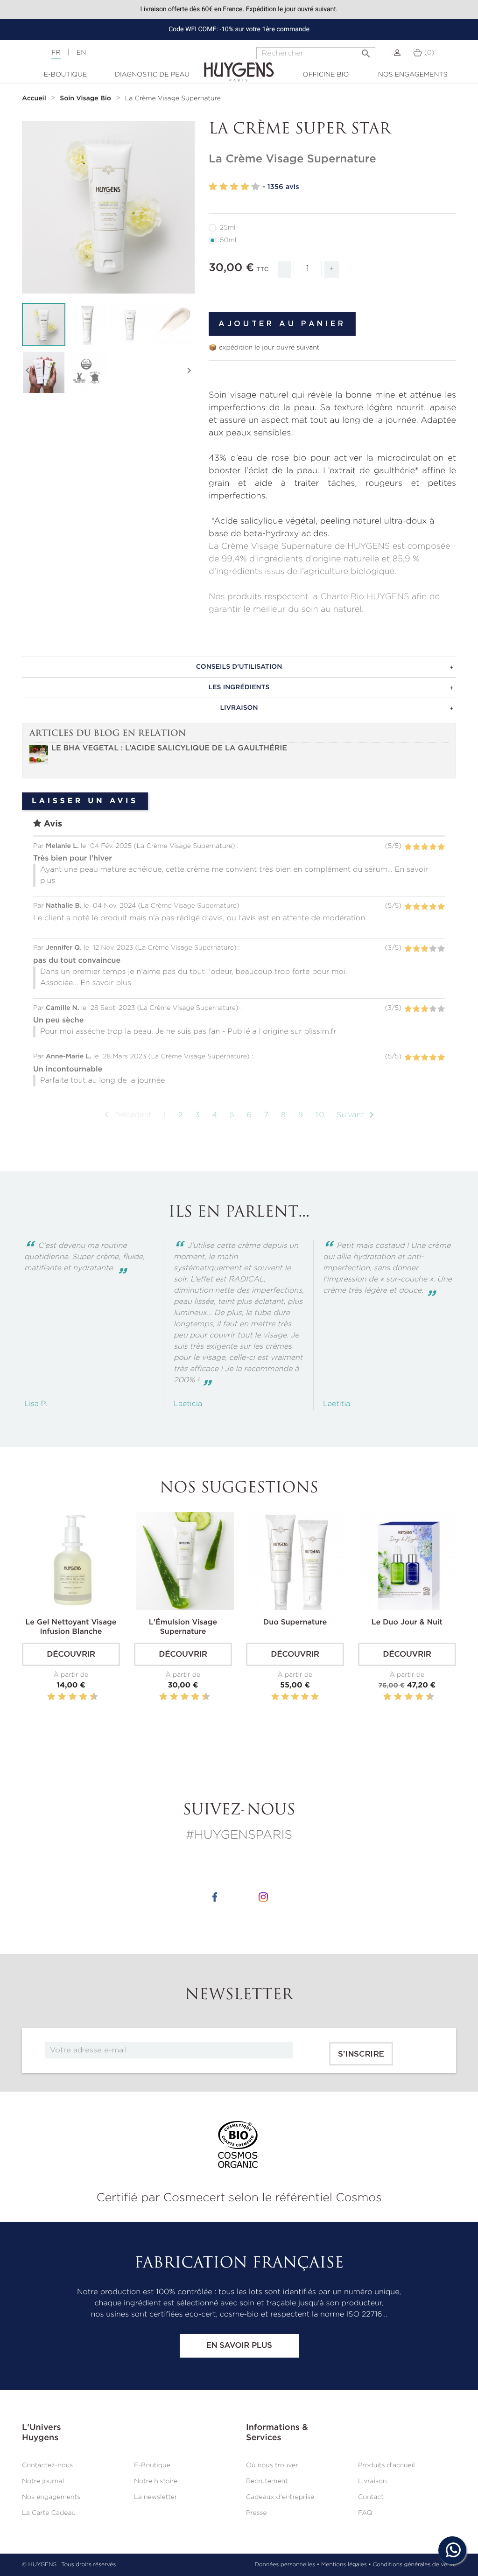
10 (320, 1115)
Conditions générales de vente (415, 2565)
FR (56, 53)
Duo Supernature (295, 1623)
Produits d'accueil (387, 2465)
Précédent (126, 1115)
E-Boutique (66, 75)
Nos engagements (413, 75)
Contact (371, 2497)
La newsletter (156, 2497)
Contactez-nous (47, 2465)
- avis (281, 187)
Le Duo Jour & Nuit (407, 1623)
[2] (224, 187)
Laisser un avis (85, 801)
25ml (228, 228)
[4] (245, 187)
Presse (257, 2513)
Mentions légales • (346, 2565)
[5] (255, 187)
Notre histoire (156, 2481)
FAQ (365, 2513)
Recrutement (267, 2481)
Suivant (357, 1115)
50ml (228, 240)
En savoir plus (239, 2346)
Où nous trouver (272, 2465)
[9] (89, 1697)
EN (81, 53)
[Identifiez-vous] (397, 53)
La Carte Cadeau (49, 2513)
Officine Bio (326, 75)
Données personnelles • (287, 2565)
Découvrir (71, 1655)
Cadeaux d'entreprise (280, 2497)
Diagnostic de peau (152, 75)
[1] (213, 187)
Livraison (373, 2481)
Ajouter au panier (282, 324)
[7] (78, 1697)
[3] (234, 187)
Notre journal (43, 2481)
